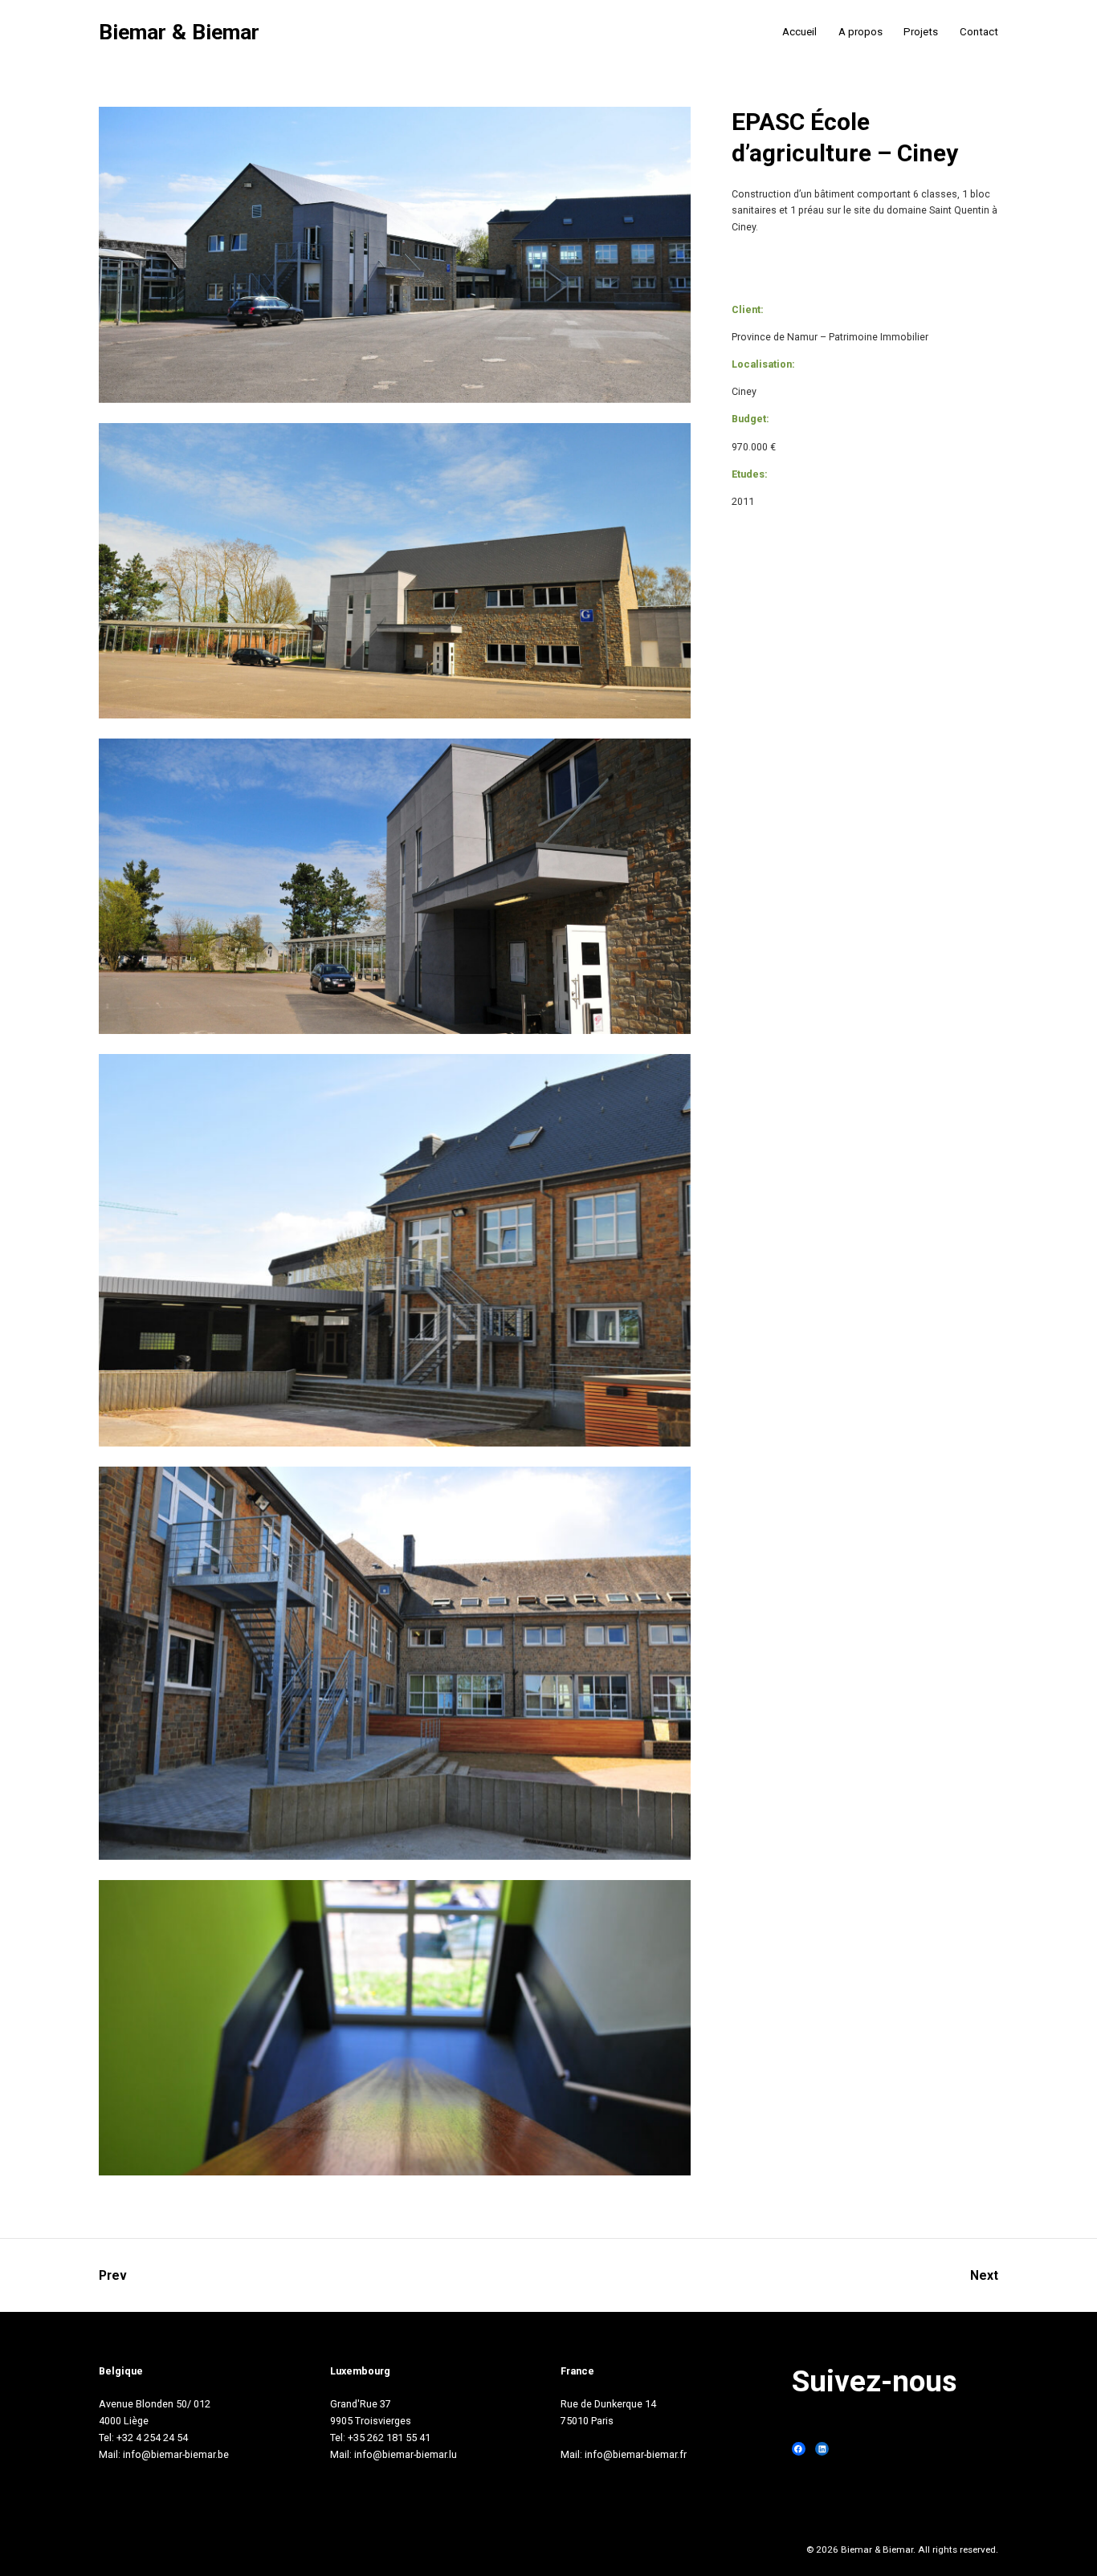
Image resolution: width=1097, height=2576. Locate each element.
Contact (979, 32)
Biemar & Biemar (179, 33)
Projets (921, 32)
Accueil (799, 32)
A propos (860, 32)
